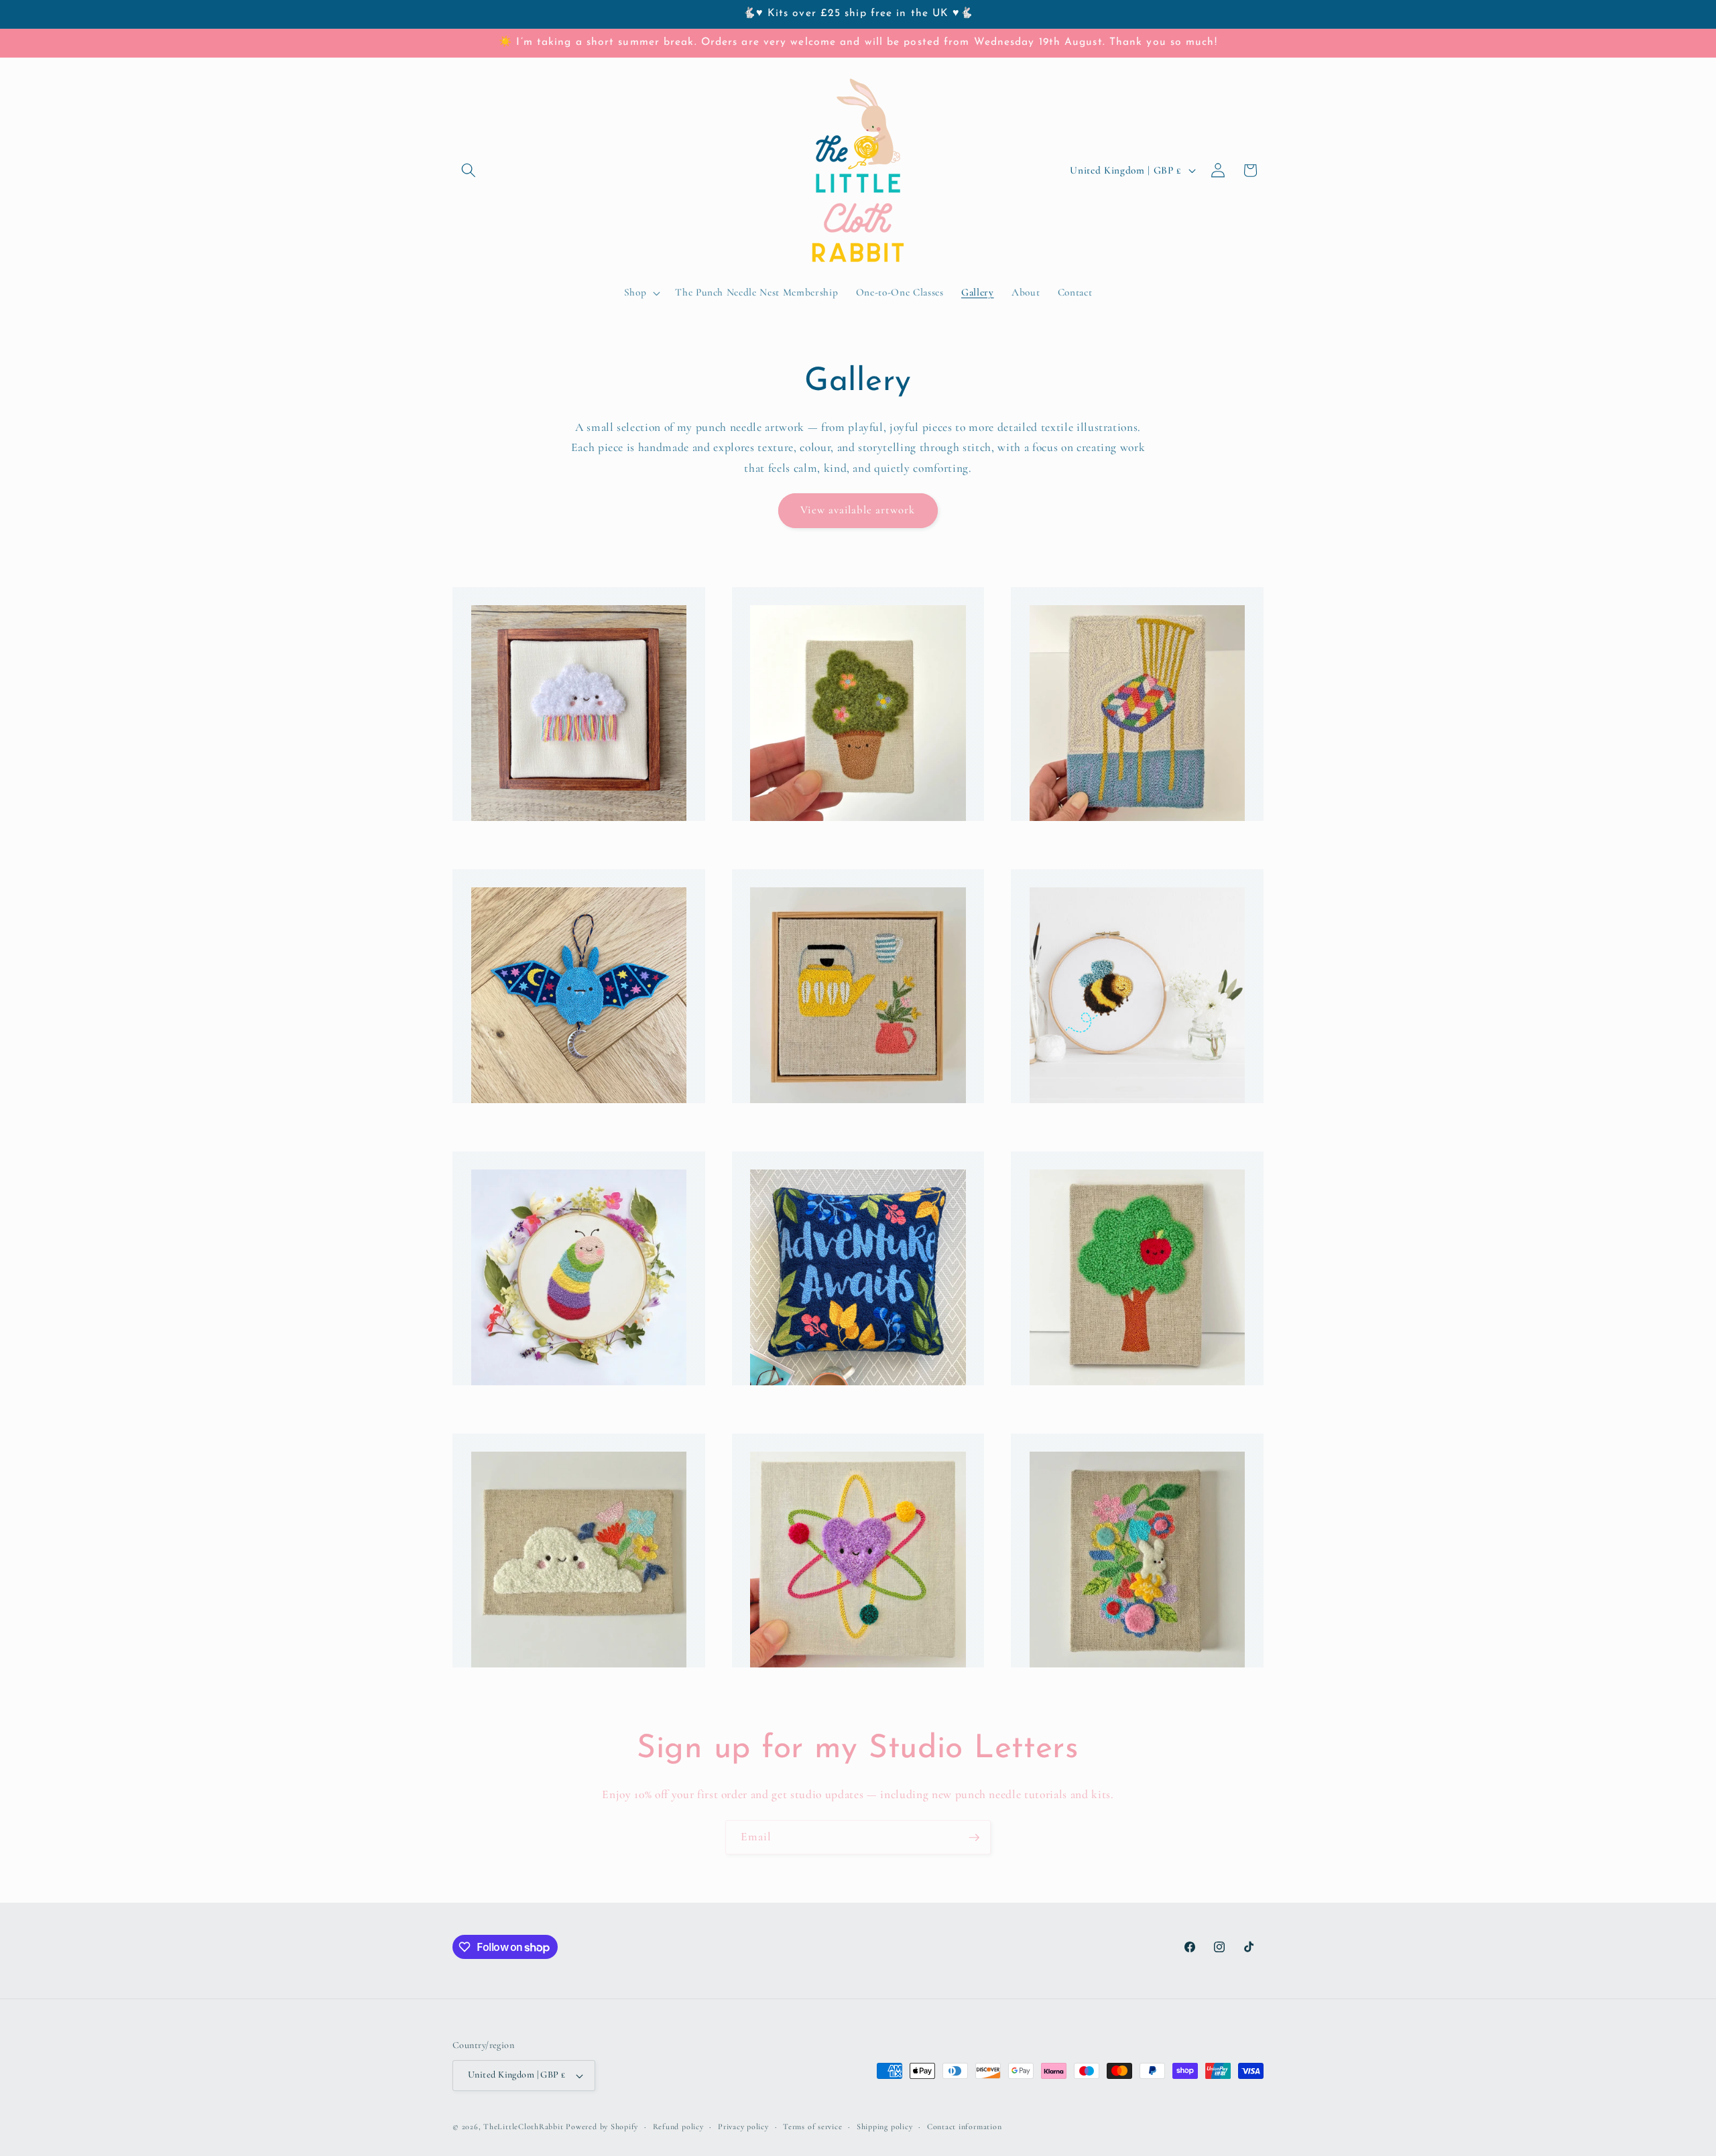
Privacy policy (743, 2127)
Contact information (965, 2127)
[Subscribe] (974, 1838)
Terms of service (812, 2127)
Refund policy (678, 2127)
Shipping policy (885, 2127)
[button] (469, 170)
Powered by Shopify (602, 2127)
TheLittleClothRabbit (523, 2127)
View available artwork (858, 510)
